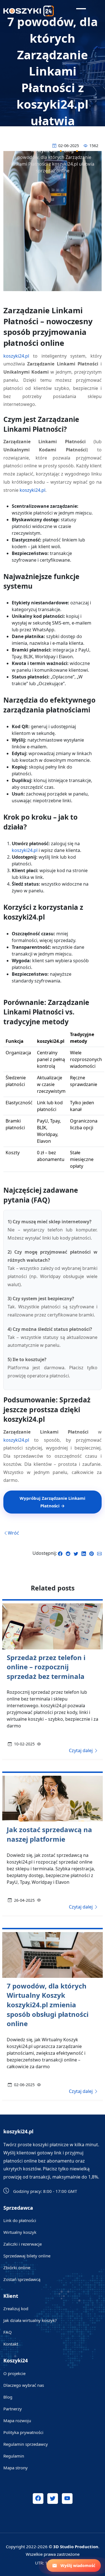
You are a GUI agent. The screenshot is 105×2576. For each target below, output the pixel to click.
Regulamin (14, 2456)
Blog (69, 150)
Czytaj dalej (81, 1750)
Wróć (13, 1533)
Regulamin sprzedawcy (26, 2444)
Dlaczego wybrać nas (24, 2385)
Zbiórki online (17, 2268)
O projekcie (14, 2373)
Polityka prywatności (23, 2432)
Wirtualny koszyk (20, 2232)
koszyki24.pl (16, 356)
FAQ (8, 2332)
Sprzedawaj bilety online (27, 2256)
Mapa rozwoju (17, 2420)
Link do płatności (20, 2220)
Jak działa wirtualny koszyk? (30, 2320)
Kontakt (11, 2344)
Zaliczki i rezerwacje (23, 2244)
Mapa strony (16, 2468)
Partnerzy (13, 2409)
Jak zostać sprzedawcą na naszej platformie (49, 1834)
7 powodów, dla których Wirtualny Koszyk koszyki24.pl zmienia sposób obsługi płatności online (48, 2005)
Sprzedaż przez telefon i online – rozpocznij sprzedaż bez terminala (46, 1667)
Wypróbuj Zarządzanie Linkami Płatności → (53, 1502)
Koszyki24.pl (44, 150)
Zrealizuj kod (16, 2308)
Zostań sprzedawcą (22, 2279)
